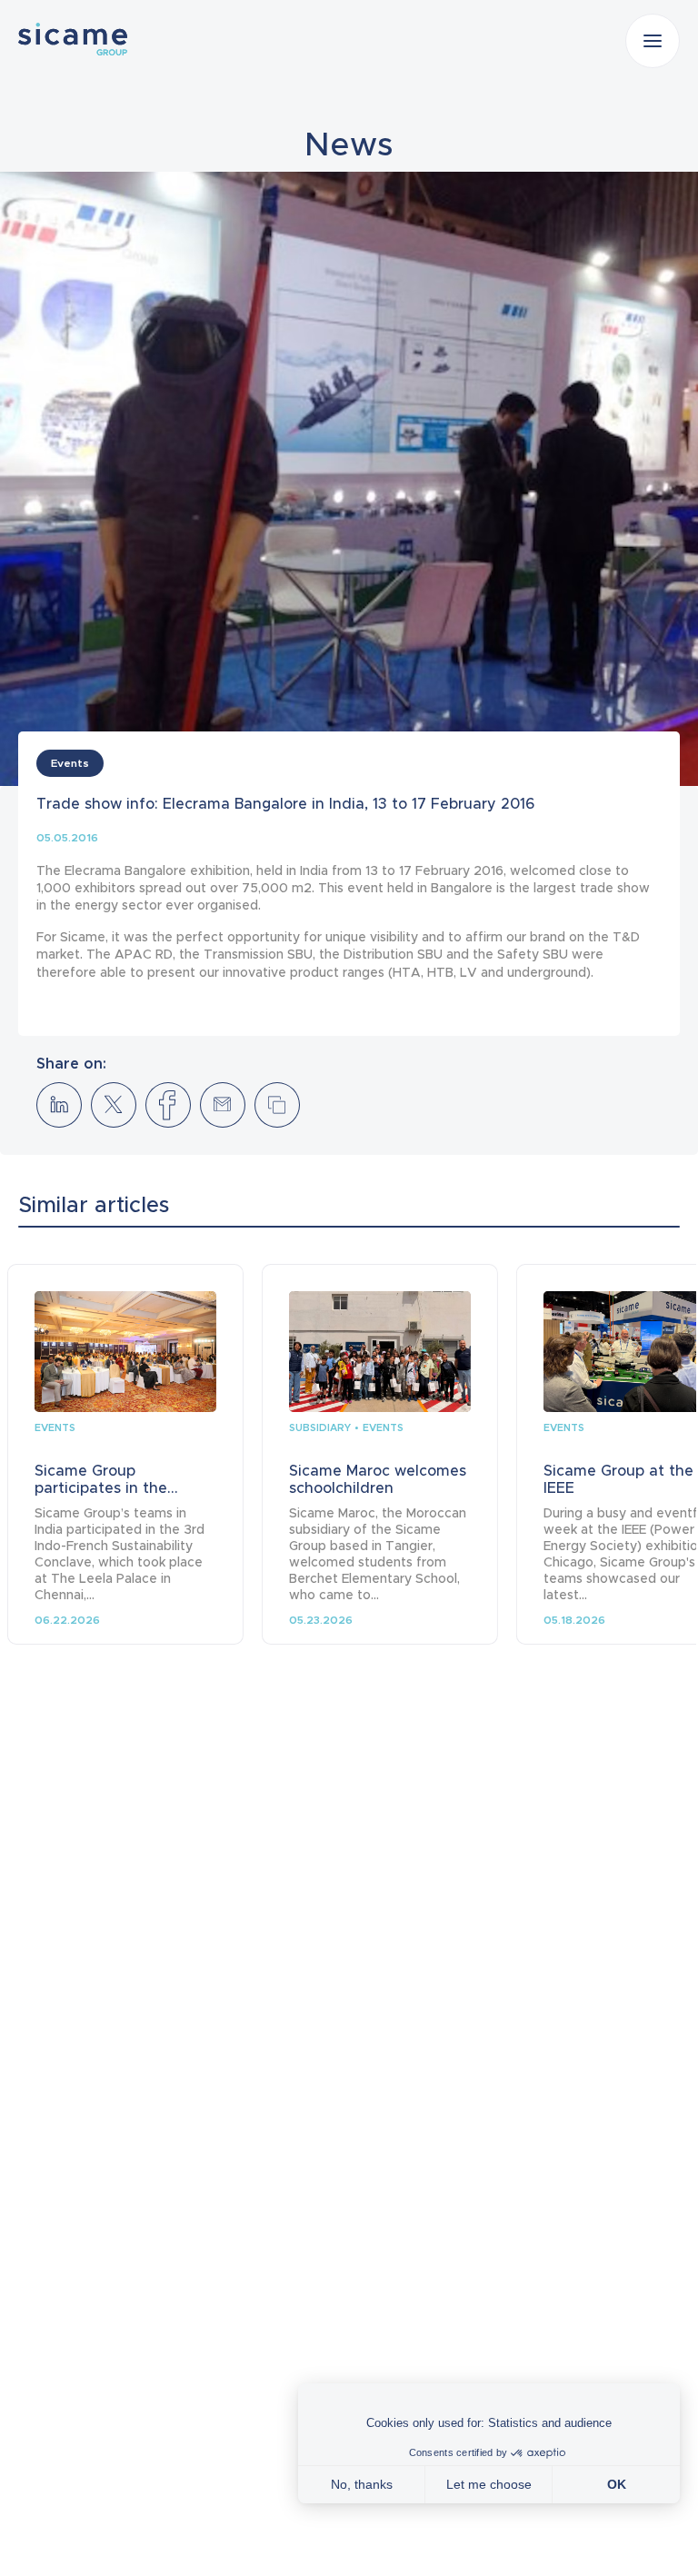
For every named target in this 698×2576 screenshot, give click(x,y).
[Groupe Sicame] (73, 39)
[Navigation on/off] (653, 41)
